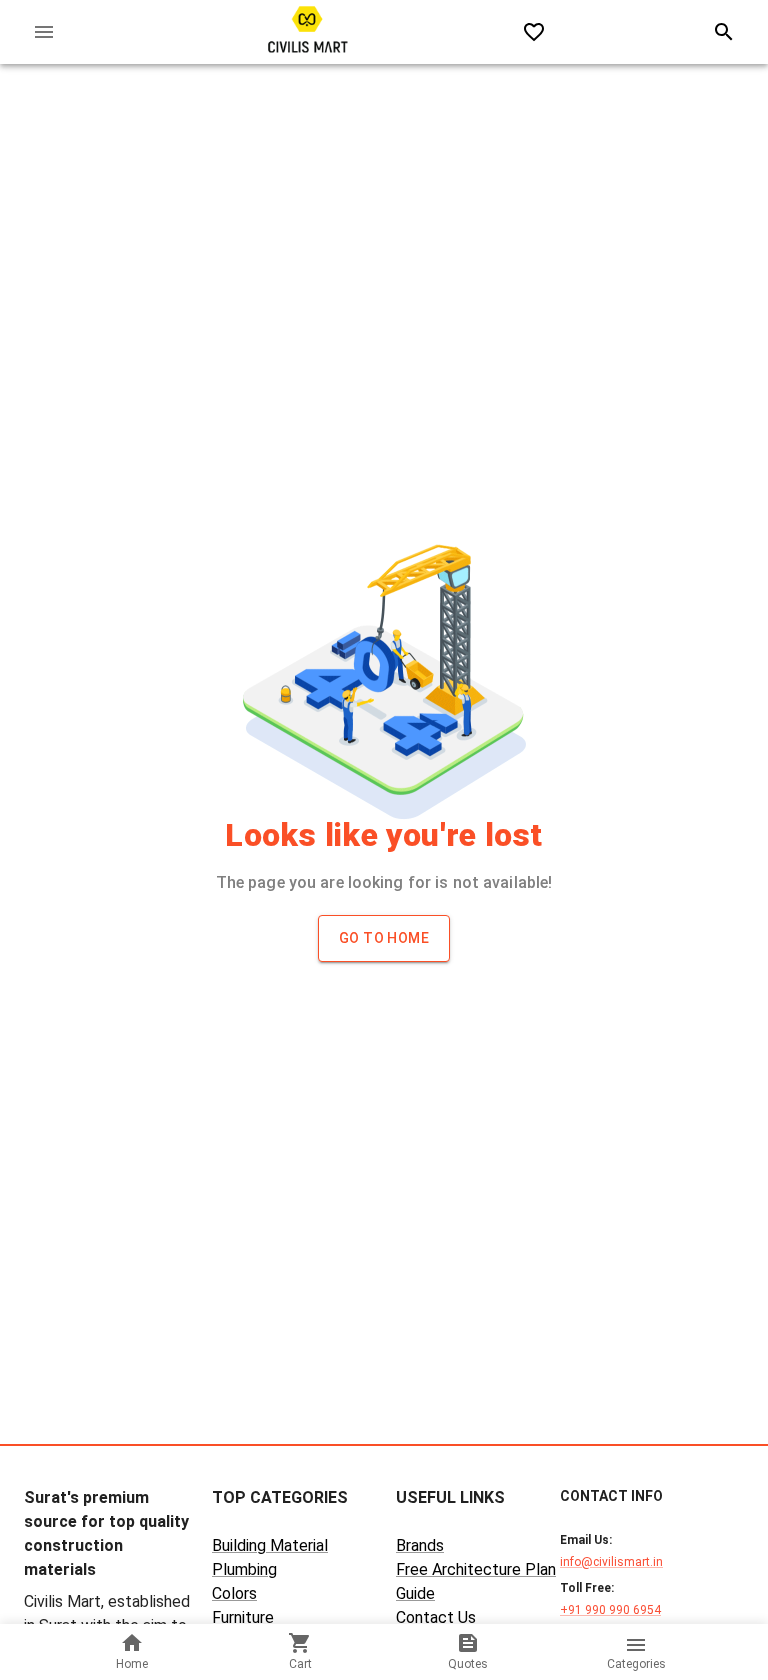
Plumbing (244, 1569)
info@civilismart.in (611, 1562)
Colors (234, 1593)
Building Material (270, 1545)
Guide (415, 1593)
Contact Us (436, 1617)
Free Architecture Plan (476, 1569)
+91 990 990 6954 (610, 1610)
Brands (420, 1545)
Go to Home (384, 938)
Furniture (243, 1617)
